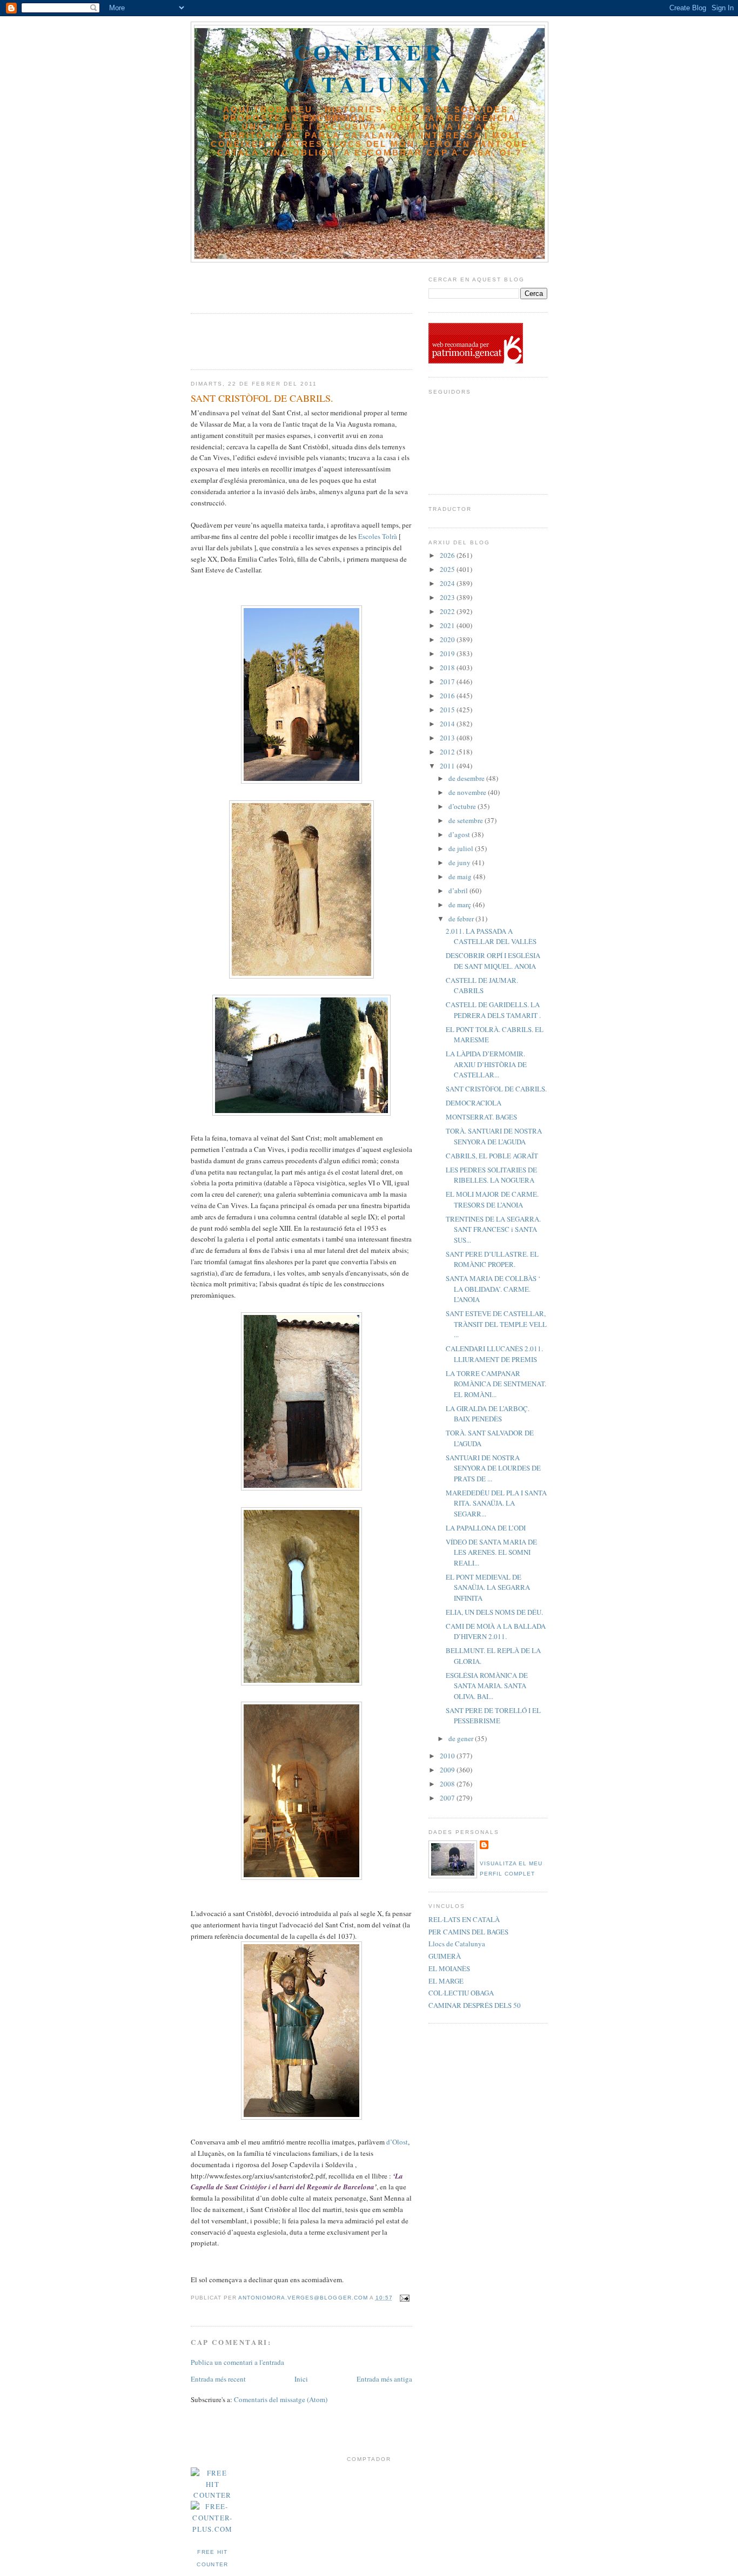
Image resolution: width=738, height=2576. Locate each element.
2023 (448, 597)
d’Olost (397, 2142)
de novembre (468, 792)
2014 (448, 724)
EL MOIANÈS (449, 1968)
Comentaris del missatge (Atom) (281, 2399)
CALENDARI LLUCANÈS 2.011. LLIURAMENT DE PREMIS (494, 1354)
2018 (448, 667)
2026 (448, 555)
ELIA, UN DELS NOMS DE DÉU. (494, 1612)
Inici (301, 2379)
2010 (448, 1756)
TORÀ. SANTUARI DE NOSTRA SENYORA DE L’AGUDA (494, 1136)
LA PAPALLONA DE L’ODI (486, 1528)
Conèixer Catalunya (370, 68)
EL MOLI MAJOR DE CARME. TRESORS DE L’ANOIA (492, 1199)
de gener (462, 1738)
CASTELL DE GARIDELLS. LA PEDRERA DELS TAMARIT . (493, 1010)
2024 (448, 583)
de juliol (462, 848)
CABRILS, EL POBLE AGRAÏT (492, 1156)
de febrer (462, 919)
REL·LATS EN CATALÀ (464, 1919)
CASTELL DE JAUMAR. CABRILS (482, 986)
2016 (448, 696)
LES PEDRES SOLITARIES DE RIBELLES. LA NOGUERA (491, 1175)
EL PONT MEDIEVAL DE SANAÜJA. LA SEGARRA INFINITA (488, 1587)
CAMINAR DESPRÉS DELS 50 (475, 2005)
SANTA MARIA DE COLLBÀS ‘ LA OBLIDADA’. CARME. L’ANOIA (493, 1289)
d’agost (460, 834)
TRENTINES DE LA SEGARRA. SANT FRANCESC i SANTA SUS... (493, 1229)
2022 (448, 611)
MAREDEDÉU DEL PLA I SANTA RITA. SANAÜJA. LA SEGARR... (496, 1503)
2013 (448, 738)
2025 (448, 569)
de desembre (467, 778)
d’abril (459, 891)
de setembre (467, 820)
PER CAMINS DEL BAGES (468, 1932)
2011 (448, 766)
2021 (448, 625)
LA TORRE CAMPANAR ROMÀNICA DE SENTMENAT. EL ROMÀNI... (496, 1384)
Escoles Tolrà (378, 536)
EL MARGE (446, 1981)
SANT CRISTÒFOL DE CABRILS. (496, 1089)
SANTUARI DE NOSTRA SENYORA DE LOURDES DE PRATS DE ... (493, 1468)
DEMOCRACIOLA (474, 1103)
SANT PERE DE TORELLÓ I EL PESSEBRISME (493, 1716)
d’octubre (463, 806)
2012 (448, 752)
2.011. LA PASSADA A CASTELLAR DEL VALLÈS (491, 936)
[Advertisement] (254, 284)
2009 (448, 1770)
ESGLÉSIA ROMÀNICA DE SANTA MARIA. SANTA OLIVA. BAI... (487, 1686)
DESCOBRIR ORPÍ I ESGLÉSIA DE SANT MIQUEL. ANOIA (493, 961)
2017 (448, 682)
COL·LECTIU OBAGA (461, 1993)
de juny (460, 862)
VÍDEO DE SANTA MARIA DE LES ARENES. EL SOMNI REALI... (491, 1552)
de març (461, 905)
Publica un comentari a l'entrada (237, 2362)
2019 (448, 653)
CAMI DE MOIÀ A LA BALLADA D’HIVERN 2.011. (496, 1631)
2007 (448, 1798)
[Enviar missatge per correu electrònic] (403, 2298)
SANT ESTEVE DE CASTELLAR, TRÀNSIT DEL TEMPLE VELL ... (496, 1324)
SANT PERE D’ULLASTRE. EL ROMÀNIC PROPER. (492, 1259)
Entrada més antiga (384, 2379)
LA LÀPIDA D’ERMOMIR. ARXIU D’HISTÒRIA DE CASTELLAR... (486, 1064)
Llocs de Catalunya (457, 1944)
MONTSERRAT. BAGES (481, 1117)
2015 (448, 710)
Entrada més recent (218, 2379)
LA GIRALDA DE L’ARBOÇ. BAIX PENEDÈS (488, 1414)
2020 (448, 639)
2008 (448, 1784)
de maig (461, 876)
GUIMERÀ (445, 1956)
